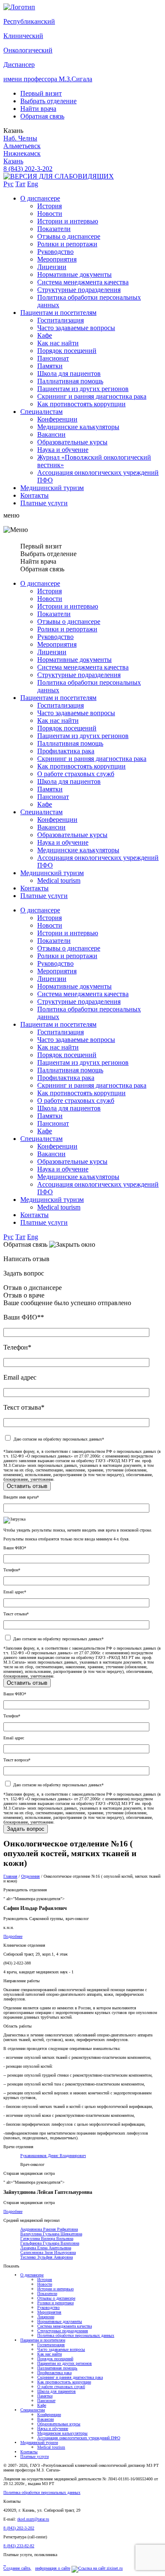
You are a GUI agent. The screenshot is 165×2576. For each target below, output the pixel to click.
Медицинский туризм (52, 488)
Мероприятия (57, 259)
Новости (50, 214)
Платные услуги (44, 503)
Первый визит (41, 93)
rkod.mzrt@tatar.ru (33, 2519)
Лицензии (52, 267)
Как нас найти (58, 343)
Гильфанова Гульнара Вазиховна (50, 2243)
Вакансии (51, 434)
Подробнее (13, 1936)
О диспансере (40, 198)
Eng (33, 184)
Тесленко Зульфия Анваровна (47, 2257)
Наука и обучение (63, 450)
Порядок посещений (67, 351)
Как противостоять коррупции (81, 404)
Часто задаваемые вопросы (76, 328)
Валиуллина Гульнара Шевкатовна (51, 2234)
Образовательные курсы (72, 442)
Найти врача (38, 109)
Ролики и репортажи (67, 244)
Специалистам (41, 412)
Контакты (34, 495)
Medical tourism (59, 880)
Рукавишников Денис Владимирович (53, 2156)
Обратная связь (42, 116)
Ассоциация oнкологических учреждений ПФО (79, 2438)
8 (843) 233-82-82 (19, 2546)
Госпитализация (60, 320)
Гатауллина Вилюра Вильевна (47, 2239)
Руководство (55, 252)
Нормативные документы (74, 274)
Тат (20, 184)
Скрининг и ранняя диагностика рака (92, 396)
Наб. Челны (20, 138)
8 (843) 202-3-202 (28, 169)
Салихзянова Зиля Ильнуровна (48, 2252)
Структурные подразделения (79, 290)
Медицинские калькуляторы (78, 427)
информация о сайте (53, 2568)
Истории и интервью (68, 221)
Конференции (57, 419)
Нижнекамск (22, 153)
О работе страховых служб (76, 774)
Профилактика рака (66, 751)
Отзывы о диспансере (69, 236)
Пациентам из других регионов (83, 389)
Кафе (45, 335)
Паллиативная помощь (70, 381)
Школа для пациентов (69, 373)
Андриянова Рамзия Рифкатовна (49, 2229)
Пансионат (53, 358)
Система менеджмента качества (83, 282)
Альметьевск (22, 146)
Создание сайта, (17, 2568)
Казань (13, 161)
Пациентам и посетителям (58, 313)
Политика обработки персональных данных (76, 2335)
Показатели (54, 229)
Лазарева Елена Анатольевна (46, 2248)
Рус (8, 184)
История (49, 206)
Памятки (50, 366)
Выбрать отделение (48, 101)
